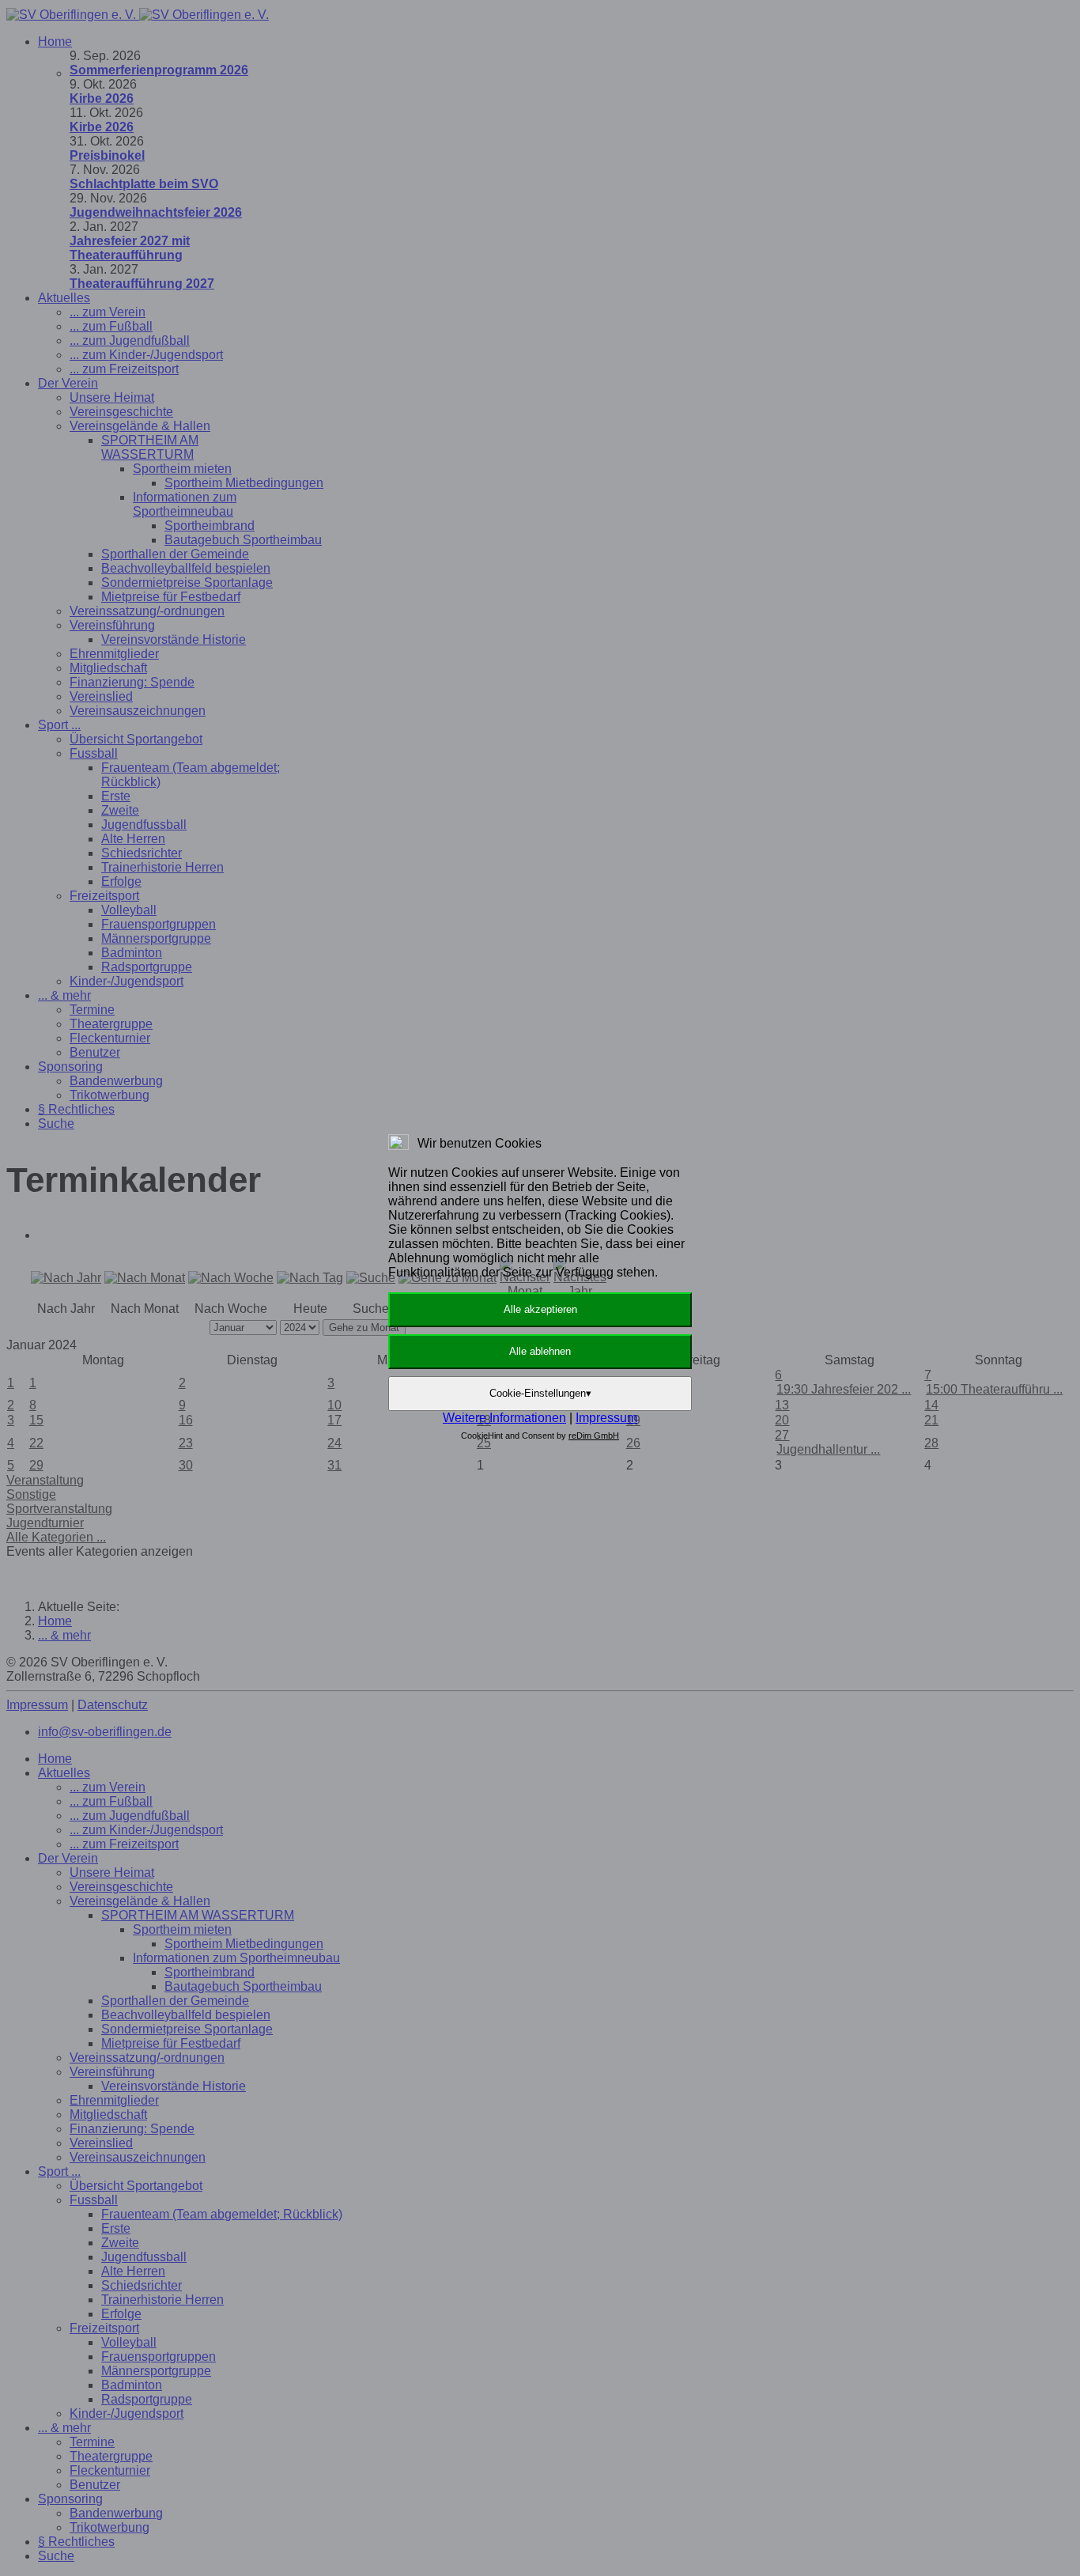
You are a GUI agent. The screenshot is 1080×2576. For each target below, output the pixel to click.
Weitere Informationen (504, 1418)
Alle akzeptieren (540, 1309)
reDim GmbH (594, 1436)
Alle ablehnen (540, 1351)
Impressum (606, 1418)
